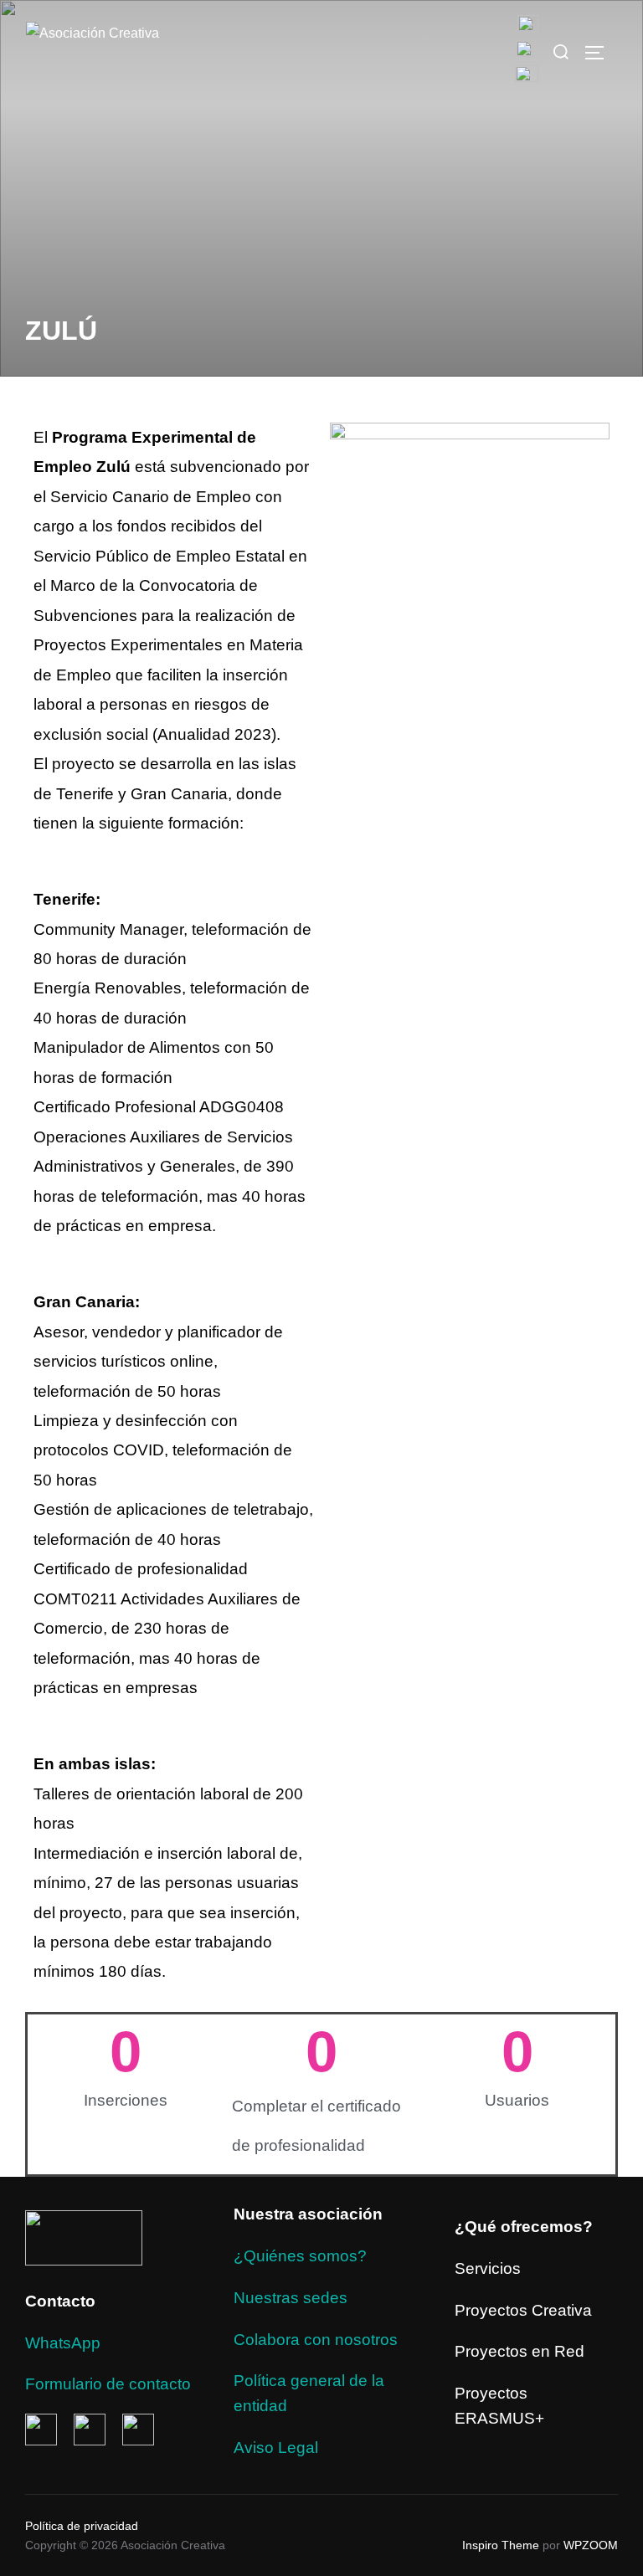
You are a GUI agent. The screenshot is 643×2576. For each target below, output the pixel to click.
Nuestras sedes (291, 2298)
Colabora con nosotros (316, 2340)
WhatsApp (63, 2343)
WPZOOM (591, 2545)
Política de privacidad (82, 2526)
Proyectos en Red (520, 2351)
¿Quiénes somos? (300, 2256)
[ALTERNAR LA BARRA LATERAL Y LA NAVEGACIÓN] (600, 53)
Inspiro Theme (501, 2545)
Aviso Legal (276, 2448)
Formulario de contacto (108, 2384)
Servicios (488, 2268)
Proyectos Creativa (523, 2310)
